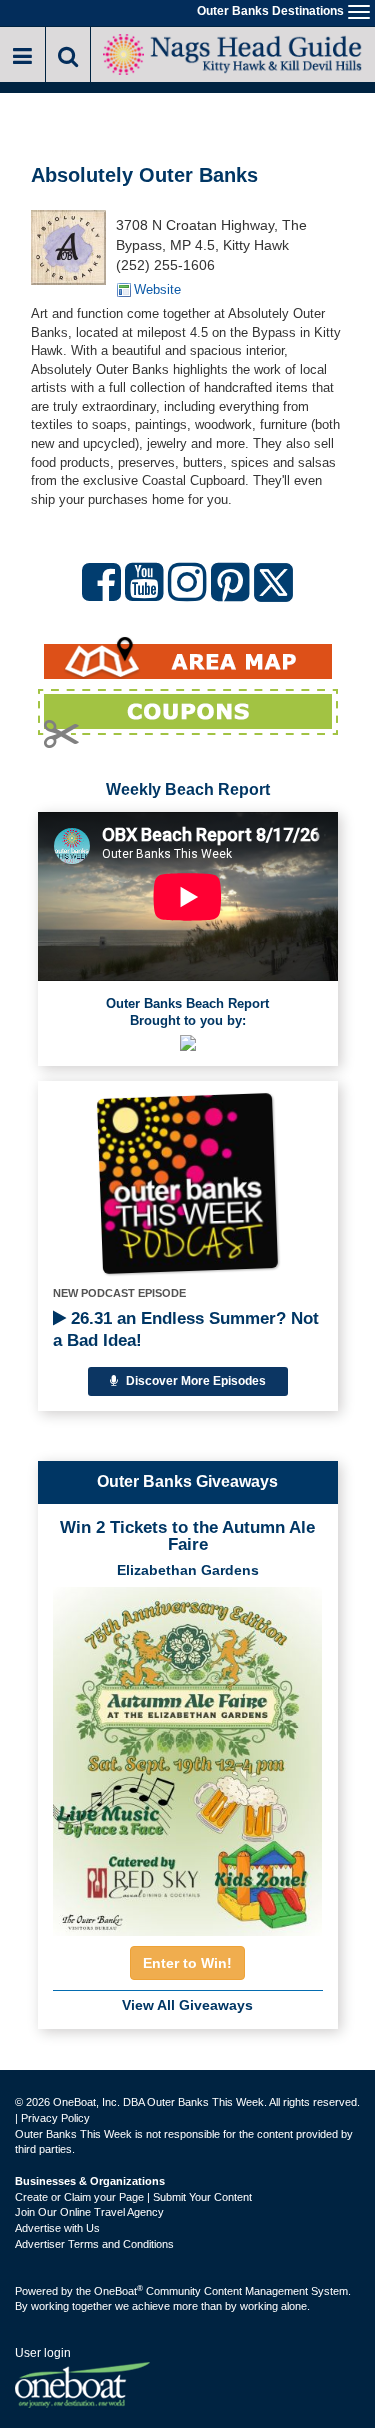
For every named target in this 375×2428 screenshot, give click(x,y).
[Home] (233, 52)
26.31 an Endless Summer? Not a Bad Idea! (186, 1329)
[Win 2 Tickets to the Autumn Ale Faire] (188, 1755)
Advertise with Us (57, 2228)
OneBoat (118, 2291)
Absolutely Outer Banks (144, 175)
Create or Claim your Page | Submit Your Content (133, 2197)
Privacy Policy (55, 2118)
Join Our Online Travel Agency (89, 2212)
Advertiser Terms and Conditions (94, 2244)
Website (157, 289)
